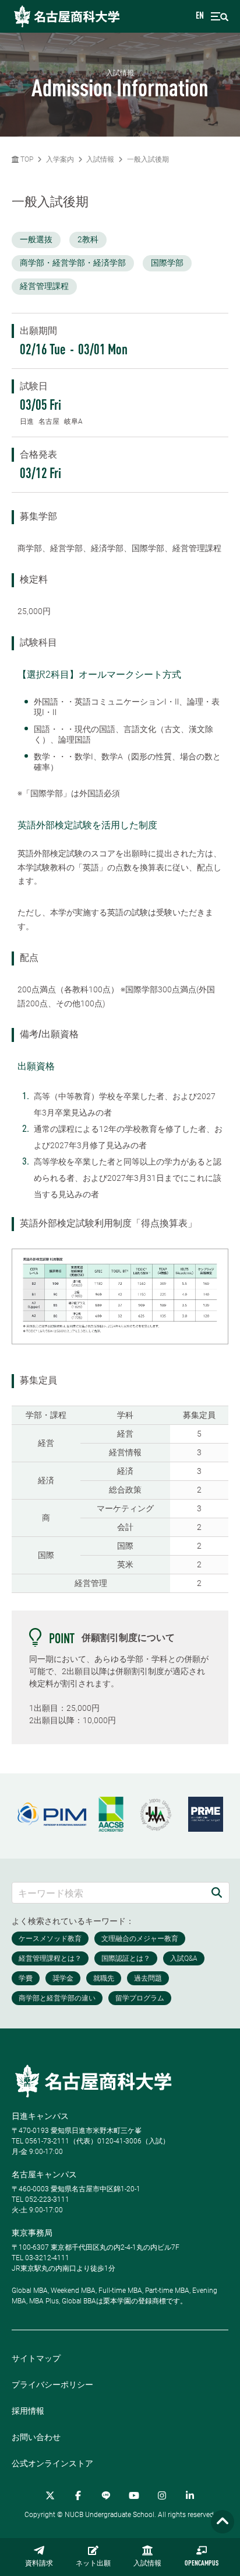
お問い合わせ (36, 2437)
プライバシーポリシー (52, 2385)
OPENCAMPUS (202, 2564)
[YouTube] (134, 2495)
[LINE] (106, 2495)
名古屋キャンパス (44, 2174)
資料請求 (39, 2564)
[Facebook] (78, 2495)
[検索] (217, 1893)
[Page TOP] (223, 2522)
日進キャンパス (40, 2116)
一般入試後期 (148, 159)
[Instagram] (162, 2495)
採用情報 (28, 2411)
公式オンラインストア (52, 2463)
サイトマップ (36, 2358)
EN (200, 16)
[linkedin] (190, 2495)
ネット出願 (93, 2564)
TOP (26, 159)
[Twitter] (50, 2495)
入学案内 (60, 159)
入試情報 (147, 2564)
